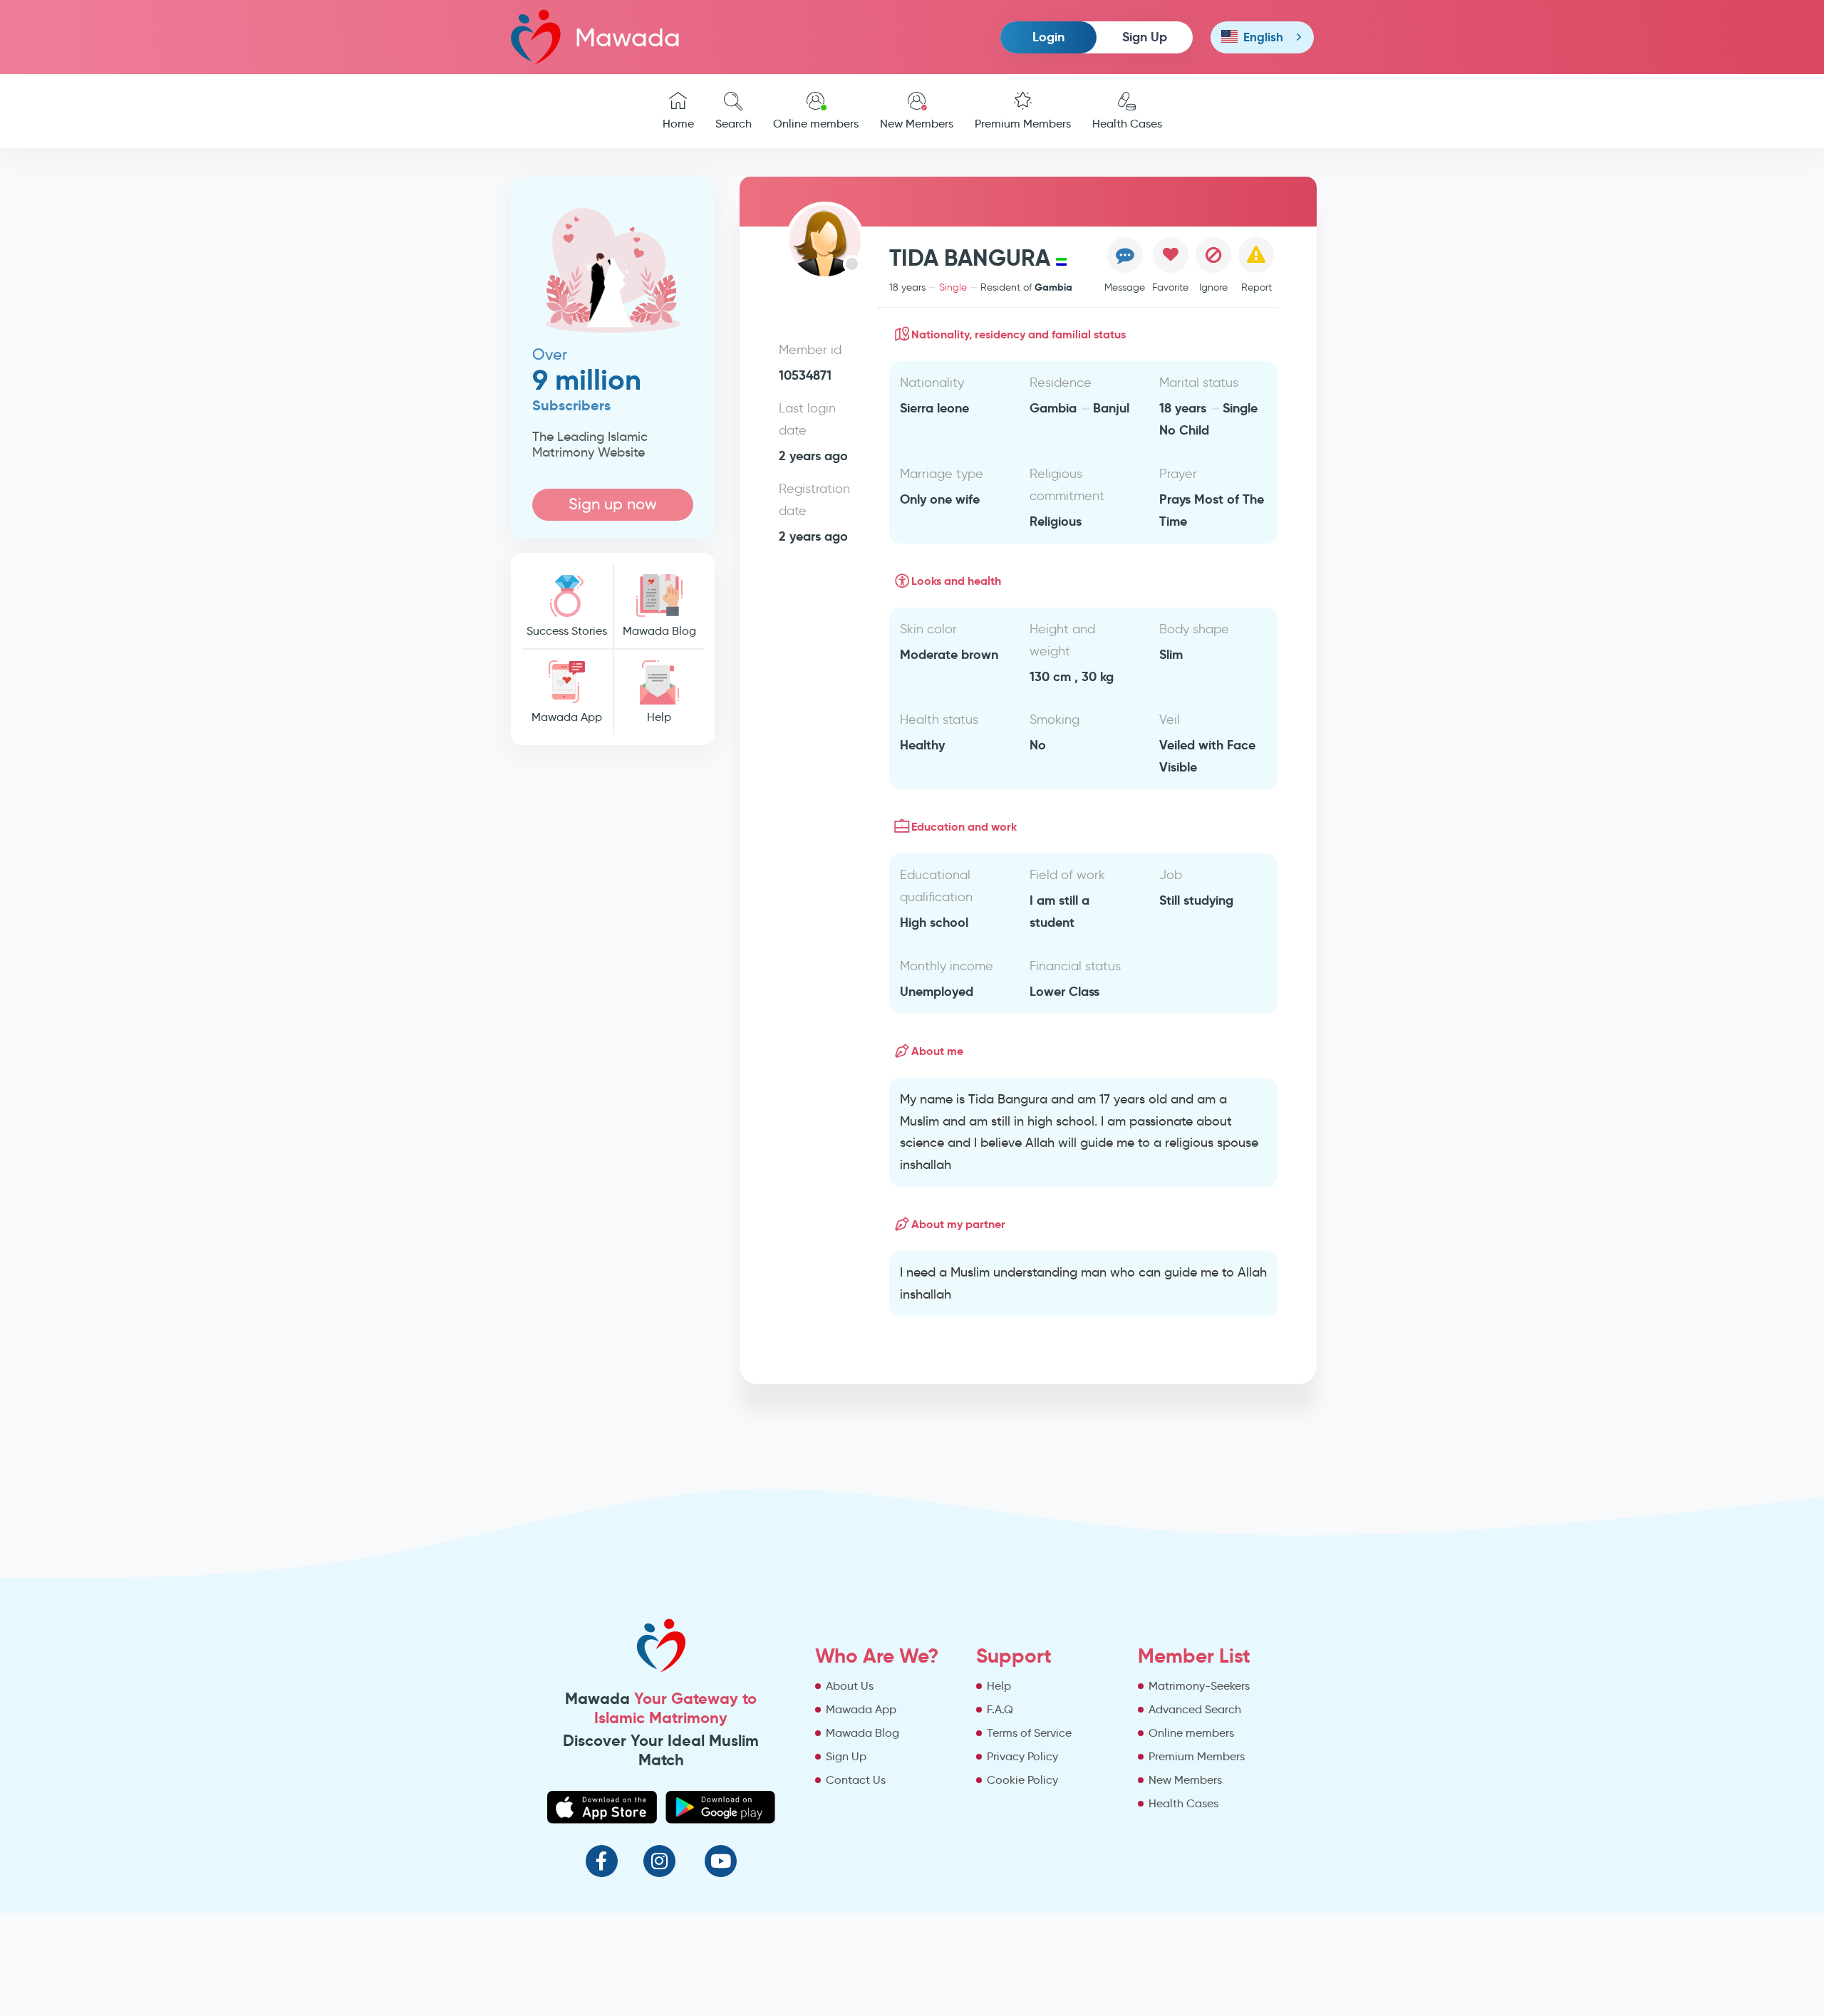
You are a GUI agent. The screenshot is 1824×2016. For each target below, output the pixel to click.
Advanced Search (1195, 1709)
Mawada (628, 37)
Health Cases (1127, 124)
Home (678, 124)
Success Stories (567, 631)
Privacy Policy (1022, 1756)
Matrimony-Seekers (1199, 1686)
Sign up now (613, 504)
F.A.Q (1000, 1709)
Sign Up (1145, 37)
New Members (917, 124)
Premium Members (1023, 124)
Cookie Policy (1022, 1780)
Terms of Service (1029, 1733)
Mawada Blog (659, 631)
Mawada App (567, 717)
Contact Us (856, 1780)
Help (659, 717)
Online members (816, 124)
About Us (850, 1686)
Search (734, 124)
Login (1048, 37)
